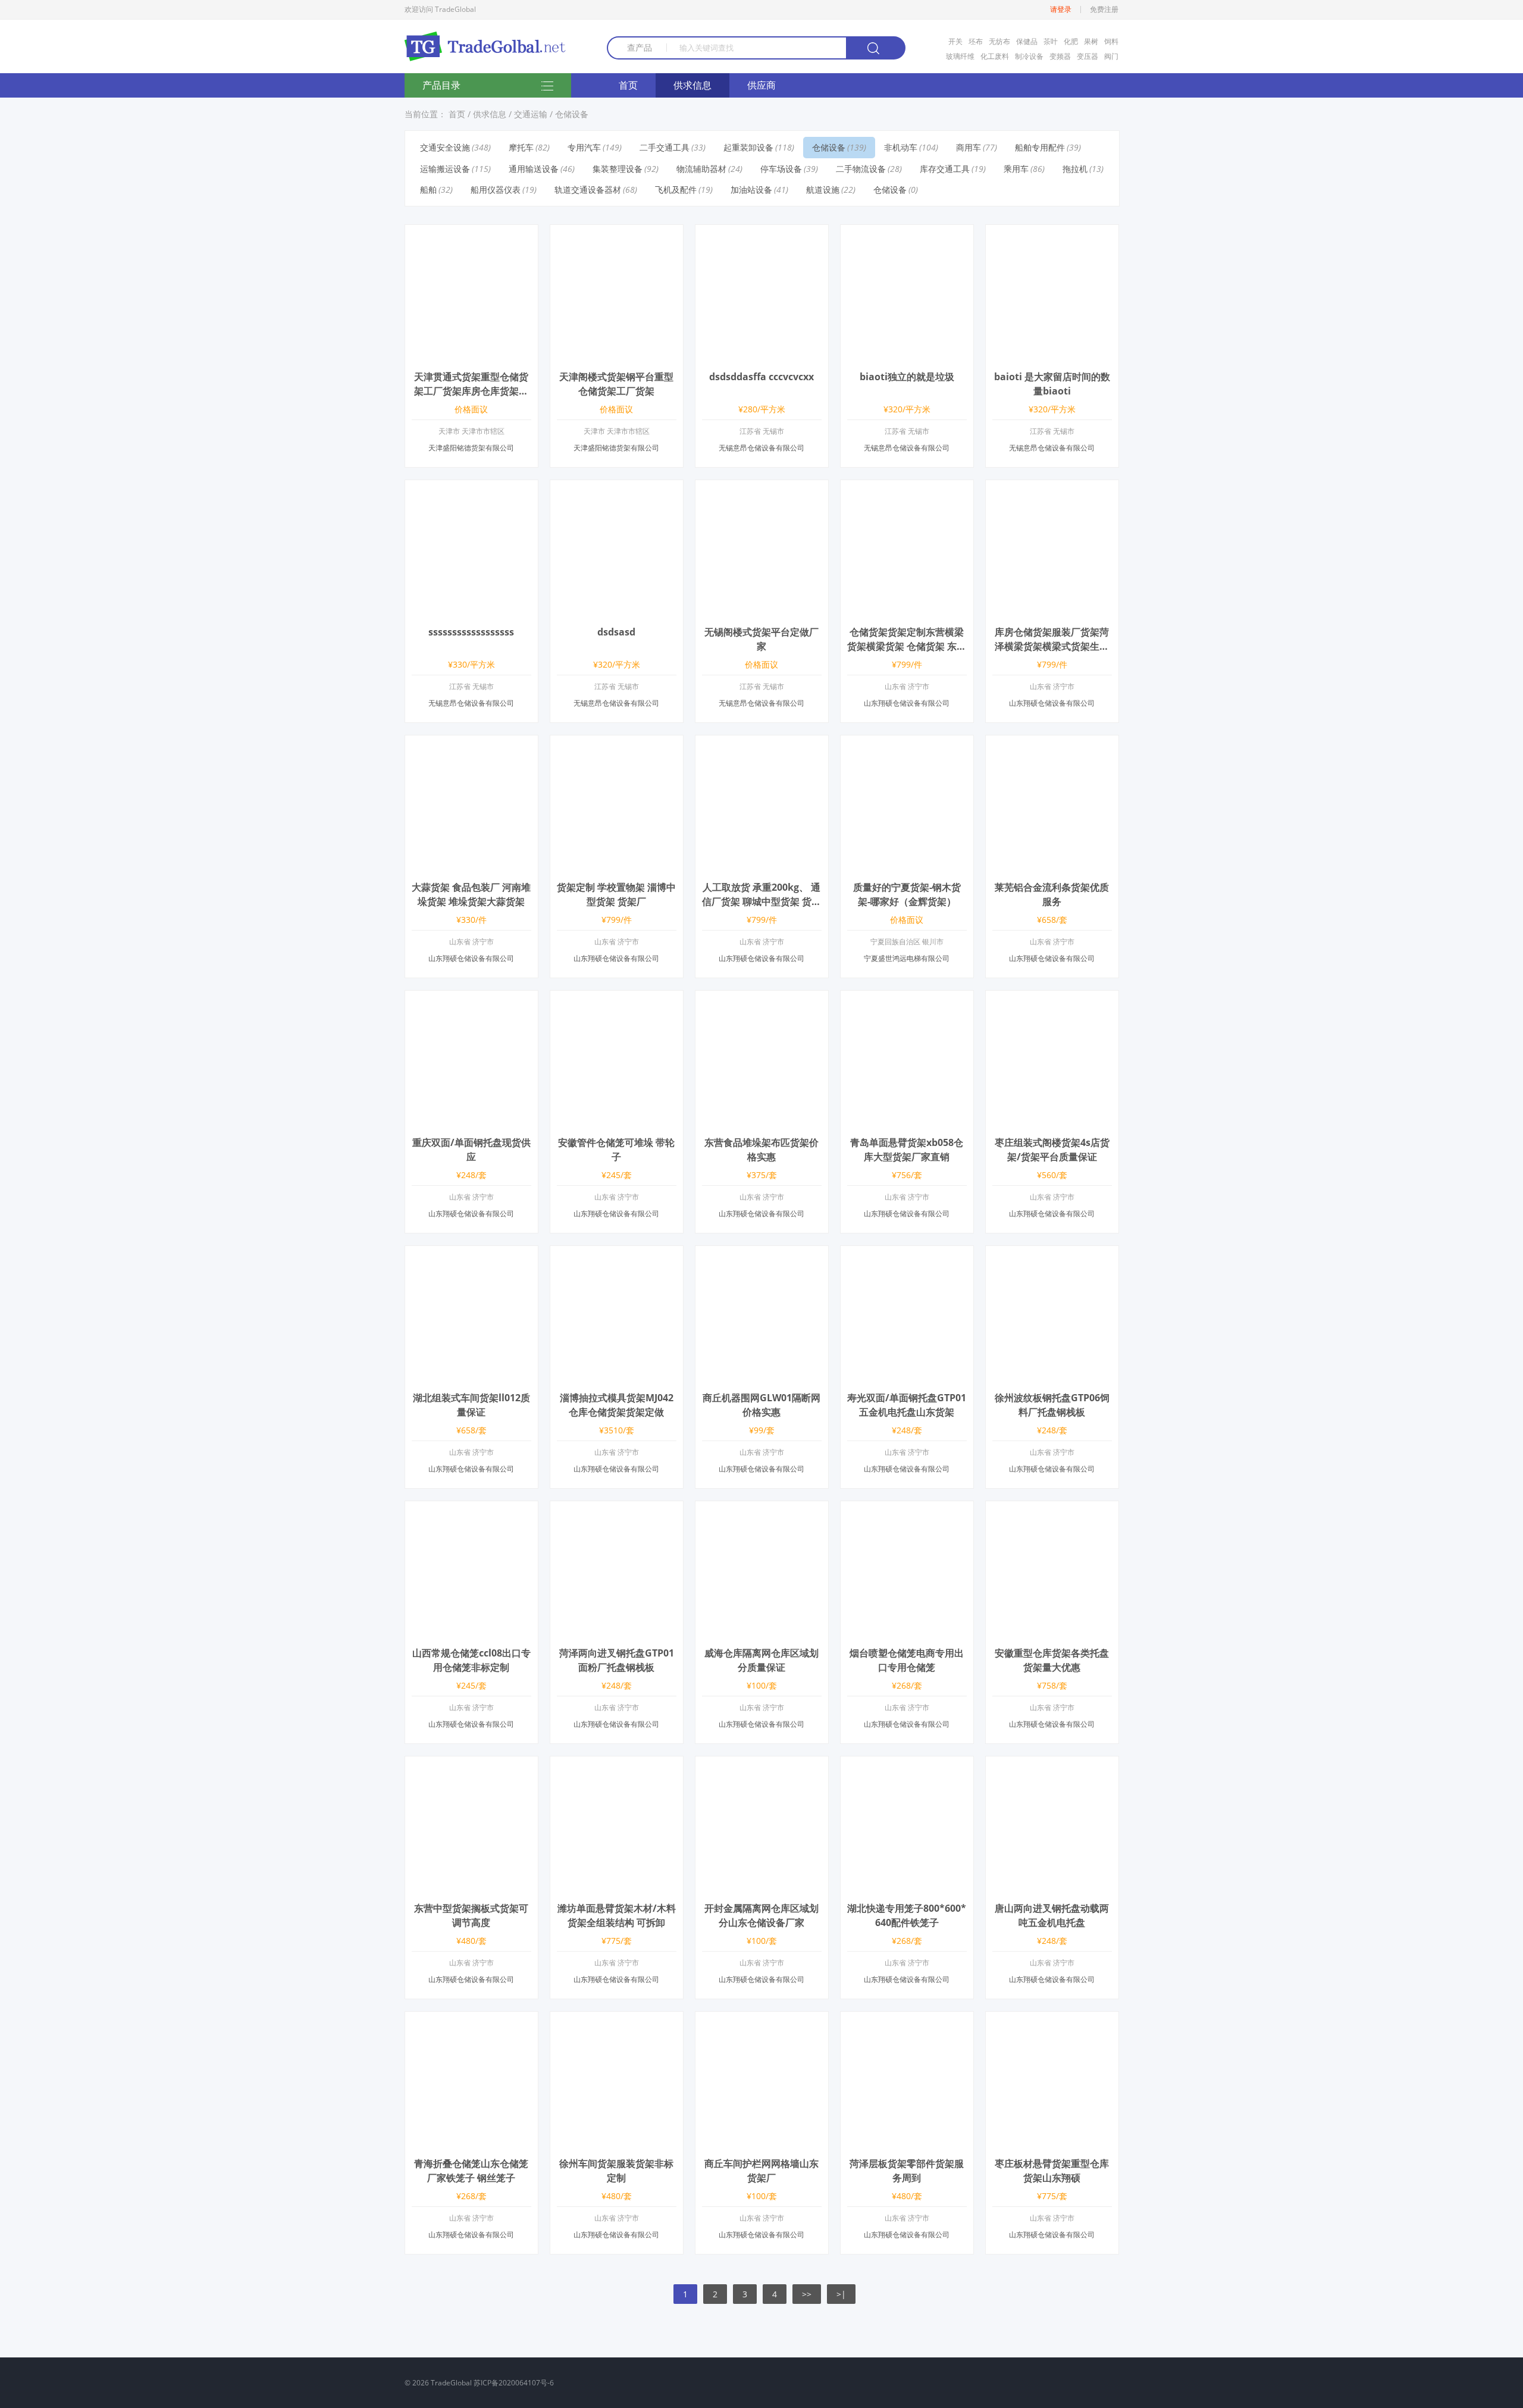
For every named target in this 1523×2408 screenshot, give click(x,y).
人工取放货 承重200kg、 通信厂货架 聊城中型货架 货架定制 (761, 901)
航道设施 (823, 190)
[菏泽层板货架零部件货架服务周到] (907, 2142)
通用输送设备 (534, 169)
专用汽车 (584, 147)
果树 (1091, 41)
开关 (955, 41)
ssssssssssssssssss (471, 632)
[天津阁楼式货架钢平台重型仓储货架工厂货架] (617, 355)
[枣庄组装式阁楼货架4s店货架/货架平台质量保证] (1052, 1121)
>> (807, 2294)
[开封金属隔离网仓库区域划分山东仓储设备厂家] (762, 1886)
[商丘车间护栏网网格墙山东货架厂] (762, 2142)
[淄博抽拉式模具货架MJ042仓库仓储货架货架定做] (617, 1376)
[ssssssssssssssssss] (471, 610)
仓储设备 (572, 114)
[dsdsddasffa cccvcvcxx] (762, 355)
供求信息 (692, 85)
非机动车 (901, 147)
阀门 (1111, 56)
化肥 (1071, 41)
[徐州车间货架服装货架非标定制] (617, 2142)
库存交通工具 (945, 169)
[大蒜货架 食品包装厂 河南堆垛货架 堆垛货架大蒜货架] (471, 865)
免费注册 (1104, 10)
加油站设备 (751, 190)
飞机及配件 (676, 190)
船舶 (428, 190)
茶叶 (1051, 41)
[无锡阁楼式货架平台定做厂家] (762, 610)
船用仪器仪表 (496, 190)
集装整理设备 (618, 169)
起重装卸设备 (748, 147)
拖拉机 (1075, 169)
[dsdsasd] (617, 610)
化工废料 (995, 56)
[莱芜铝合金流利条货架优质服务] (1052, 865)
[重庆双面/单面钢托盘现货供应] (471, 1121)
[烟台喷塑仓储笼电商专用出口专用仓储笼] (907, 1631)
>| (841, 2294)
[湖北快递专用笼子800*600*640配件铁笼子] (907, 1886)
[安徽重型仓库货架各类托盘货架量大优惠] (1052, 1631)
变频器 (1060, 56)
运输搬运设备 (445, 169)
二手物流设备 (861, 169)
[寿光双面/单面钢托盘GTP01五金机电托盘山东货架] (907, 1376)
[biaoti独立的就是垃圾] (907, 355)
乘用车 (1016, 169)
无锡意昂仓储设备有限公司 (761, 448)
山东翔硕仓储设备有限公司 (907, 703)
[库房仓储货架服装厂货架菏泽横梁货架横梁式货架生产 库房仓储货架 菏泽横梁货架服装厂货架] (1052, 610)
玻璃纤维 (960, 56)
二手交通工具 (665, 147)
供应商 (761, 85)
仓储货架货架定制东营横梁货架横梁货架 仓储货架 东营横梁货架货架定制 (907, 646)
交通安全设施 (445, 147)
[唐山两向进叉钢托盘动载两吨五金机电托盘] (1052, 1886)
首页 (628, 85)
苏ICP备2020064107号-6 (514, 2383)
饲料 (1111, 41)
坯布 (976, 41)
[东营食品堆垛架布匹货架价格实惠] (762, 1121)
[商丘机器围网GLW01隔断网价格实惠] (762, 1376)
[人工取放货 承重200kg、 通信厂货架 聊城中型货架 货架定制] (762, 865)
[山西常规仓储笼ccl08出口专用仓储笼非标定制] (471, 1631)
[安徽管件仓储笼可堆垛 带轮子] (617, 1121)
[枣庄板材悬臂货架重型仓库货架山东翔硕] (1052, 2142)
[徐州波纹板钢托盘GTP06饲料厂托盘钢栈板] (1052, 1376)
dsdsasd (616, 632)
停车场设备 (781, 169)
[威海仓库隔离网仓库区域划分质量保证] (762, 1631)
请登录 (1061, 10)
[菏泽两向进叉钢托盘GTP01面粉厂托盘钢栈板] (617, 1631)
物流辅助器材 (701, 169)
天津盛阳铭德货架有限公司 (471, 448)
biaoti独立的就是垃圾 (907, 377)
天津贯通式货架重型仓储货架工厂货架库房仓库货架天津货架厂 (471, 391)
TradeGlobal (451, 2383)
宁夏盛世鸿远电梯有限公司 (907, 958)
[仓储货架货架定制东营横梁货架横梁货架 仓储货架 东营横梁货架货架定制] (907, 610)
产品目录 (441, 85)
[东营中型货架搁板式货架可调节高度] (471, 1886)
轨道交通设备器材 (588, 190)
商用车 (969, 147)
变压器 (1088, 56)
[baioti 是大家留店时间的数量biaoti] (1052, 355)
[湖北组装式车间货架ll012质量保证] (471, 1376)
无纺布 (999, 41)
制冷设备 (1029, 56)
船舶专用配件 (1040, 147)
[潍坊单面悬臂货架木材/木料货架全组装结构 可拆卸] (617, 1886)
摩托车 (521, 147)
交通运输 (531, 114)
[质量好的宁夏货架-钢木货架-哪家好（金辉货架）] (907, 865)
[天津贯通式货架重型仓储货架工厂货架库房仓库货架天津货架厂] (471, 355)
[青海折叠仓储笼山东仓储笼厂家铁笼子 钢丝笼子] (471, 2142)
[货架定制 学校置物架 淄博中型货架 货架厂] (617, 865)
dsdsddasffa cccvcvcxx (761, 377)
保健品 (1027, 41)
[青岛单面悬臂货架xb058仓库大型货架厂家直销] (907, 1121)
